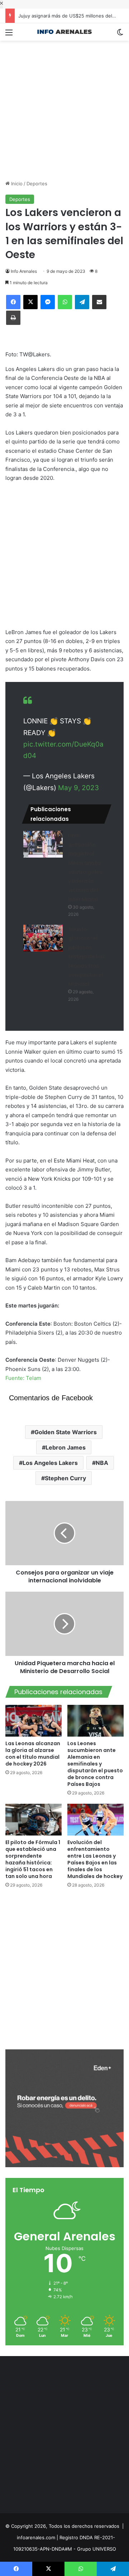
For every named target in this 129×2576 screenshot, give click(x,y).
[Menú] (9, 35)
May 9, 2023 (78, 788)
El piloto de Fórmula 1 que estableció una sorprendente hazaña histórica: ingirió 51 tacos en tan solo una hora (33, 1859)
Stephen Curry (65, 1478)
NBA (102, 1463)
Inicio (16, 184)
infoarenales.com (36, 2537)
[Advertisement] (64, 105)
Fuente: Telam (23, 1378)
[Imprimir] (13, 318)
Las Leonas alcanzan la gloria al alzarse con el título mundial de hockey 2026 (33, 1754)
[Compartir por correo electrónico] (99, 302)
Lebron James (66, 1447)
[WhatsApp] (65, 302)
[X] (30, 302)
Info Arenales (24, 271)
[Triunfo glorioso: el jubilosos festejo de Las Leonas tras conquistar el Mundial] (43, 938)
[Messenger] (48, 302)
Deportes (37, 184)
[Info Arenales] (64, 32)
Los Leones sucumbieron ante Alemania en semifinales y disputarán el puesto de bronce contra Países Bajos (95, 1764)
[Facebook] (13, 302)
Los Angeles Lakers (50, 1463)
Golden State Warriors (66, 1432)
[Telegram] (82, 302)
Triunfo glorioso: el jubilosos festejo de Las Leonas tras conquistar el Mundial (87, 957)
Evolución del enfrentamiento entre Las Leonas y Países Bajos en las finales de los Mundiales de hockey (95, 1859)
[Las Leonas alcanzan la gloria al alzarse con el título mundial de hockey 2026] (34, 1721)
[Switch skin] (120, 35)
